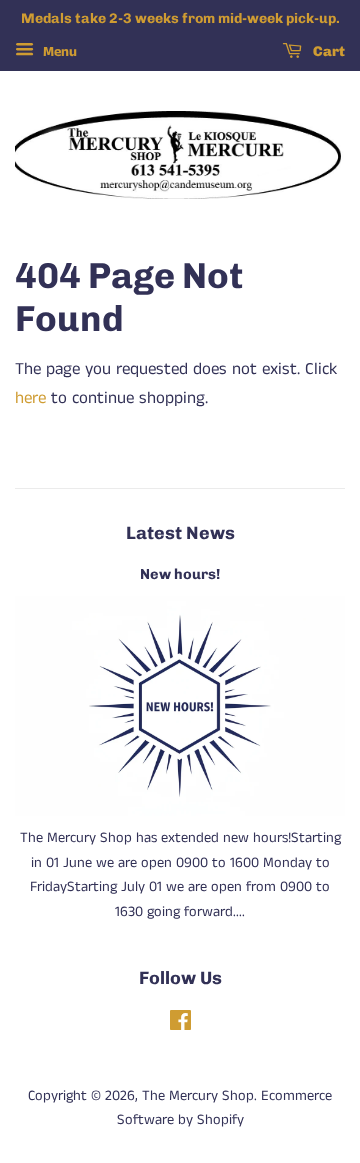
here (30, 398)
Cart (327, 51)
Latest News (180, 532)
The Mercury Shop (198, 1096)
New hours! (180, 574)
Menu (58, 52)
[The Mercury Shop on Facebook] (180, 1025)
